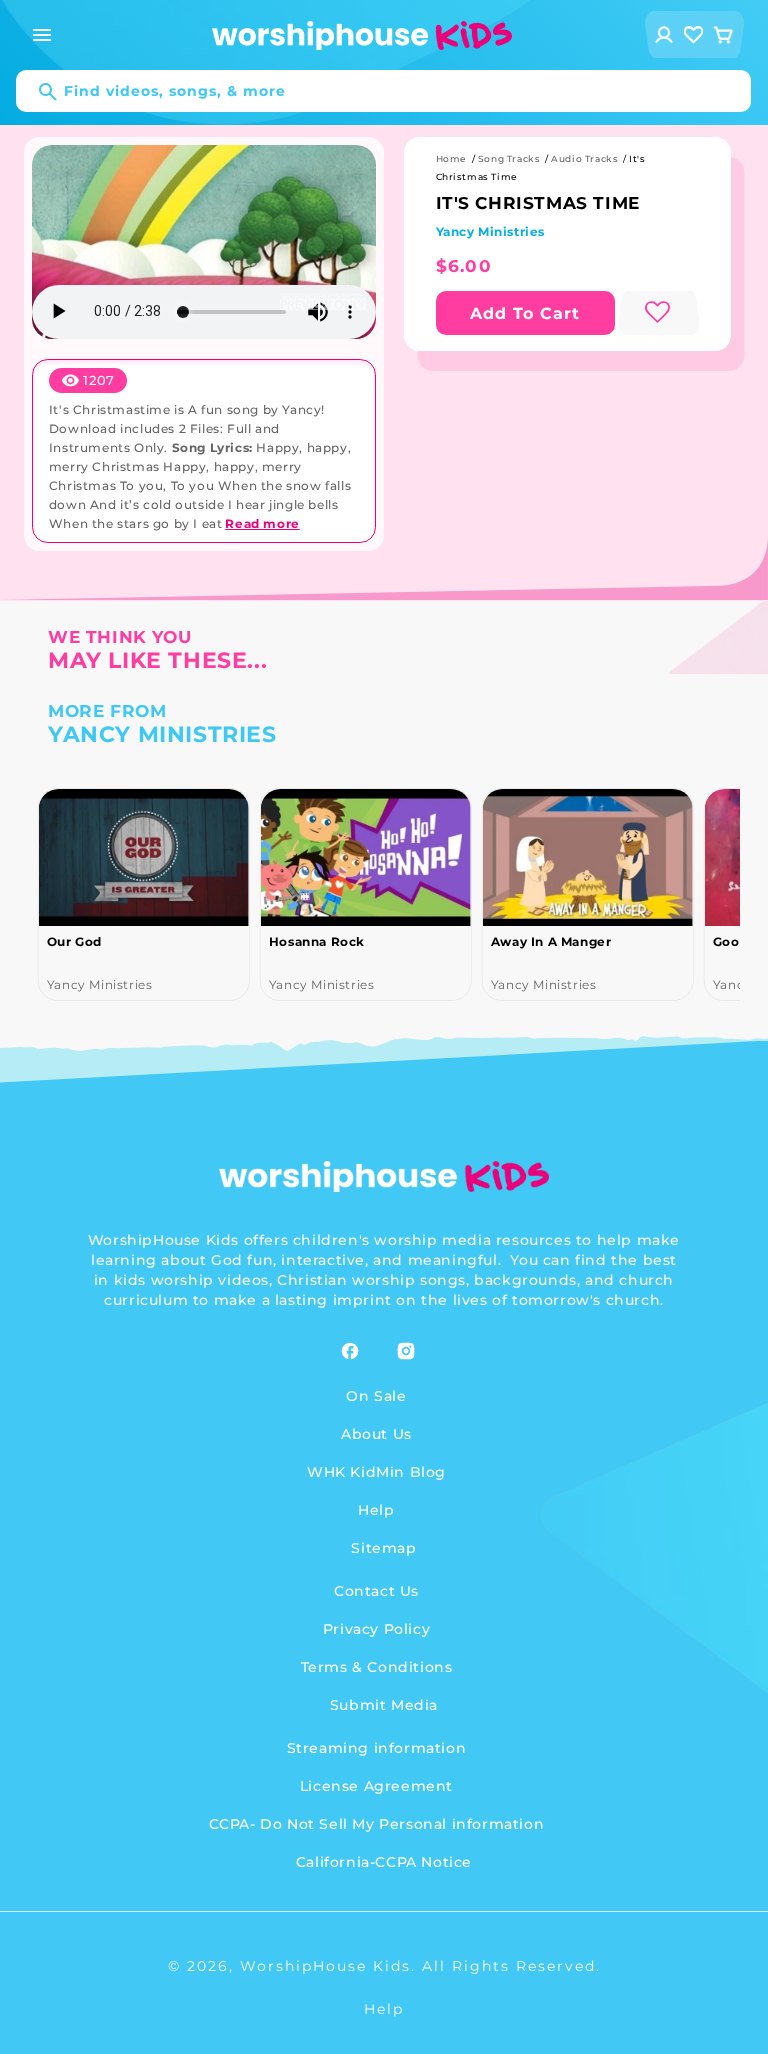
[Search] (38, 92)
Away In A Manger (551, 941)
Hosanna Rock (317, 941)
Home (451, 158)
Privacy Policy (376, 1629)
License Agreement (376, 1786)
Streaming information (377, 1748)
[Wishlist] (694, 34)
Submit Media (384, 1705)
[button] (42, 35)
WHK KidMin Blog (376, 1472)
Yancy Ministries (491, 231)
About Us (376, 1434)
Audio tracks (584, 158)
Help (376, 1510)
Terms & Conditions (377, 1667)
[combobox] (383, 91)
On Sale (376, 1396)
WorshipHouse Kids (325, 1966)
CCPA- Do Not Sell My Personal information (377, 1824)
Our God (74, 941)
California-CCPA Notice (384, 1862)
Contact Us (376, 1591)
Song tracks (509, 158)
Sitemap (383, 1548)
